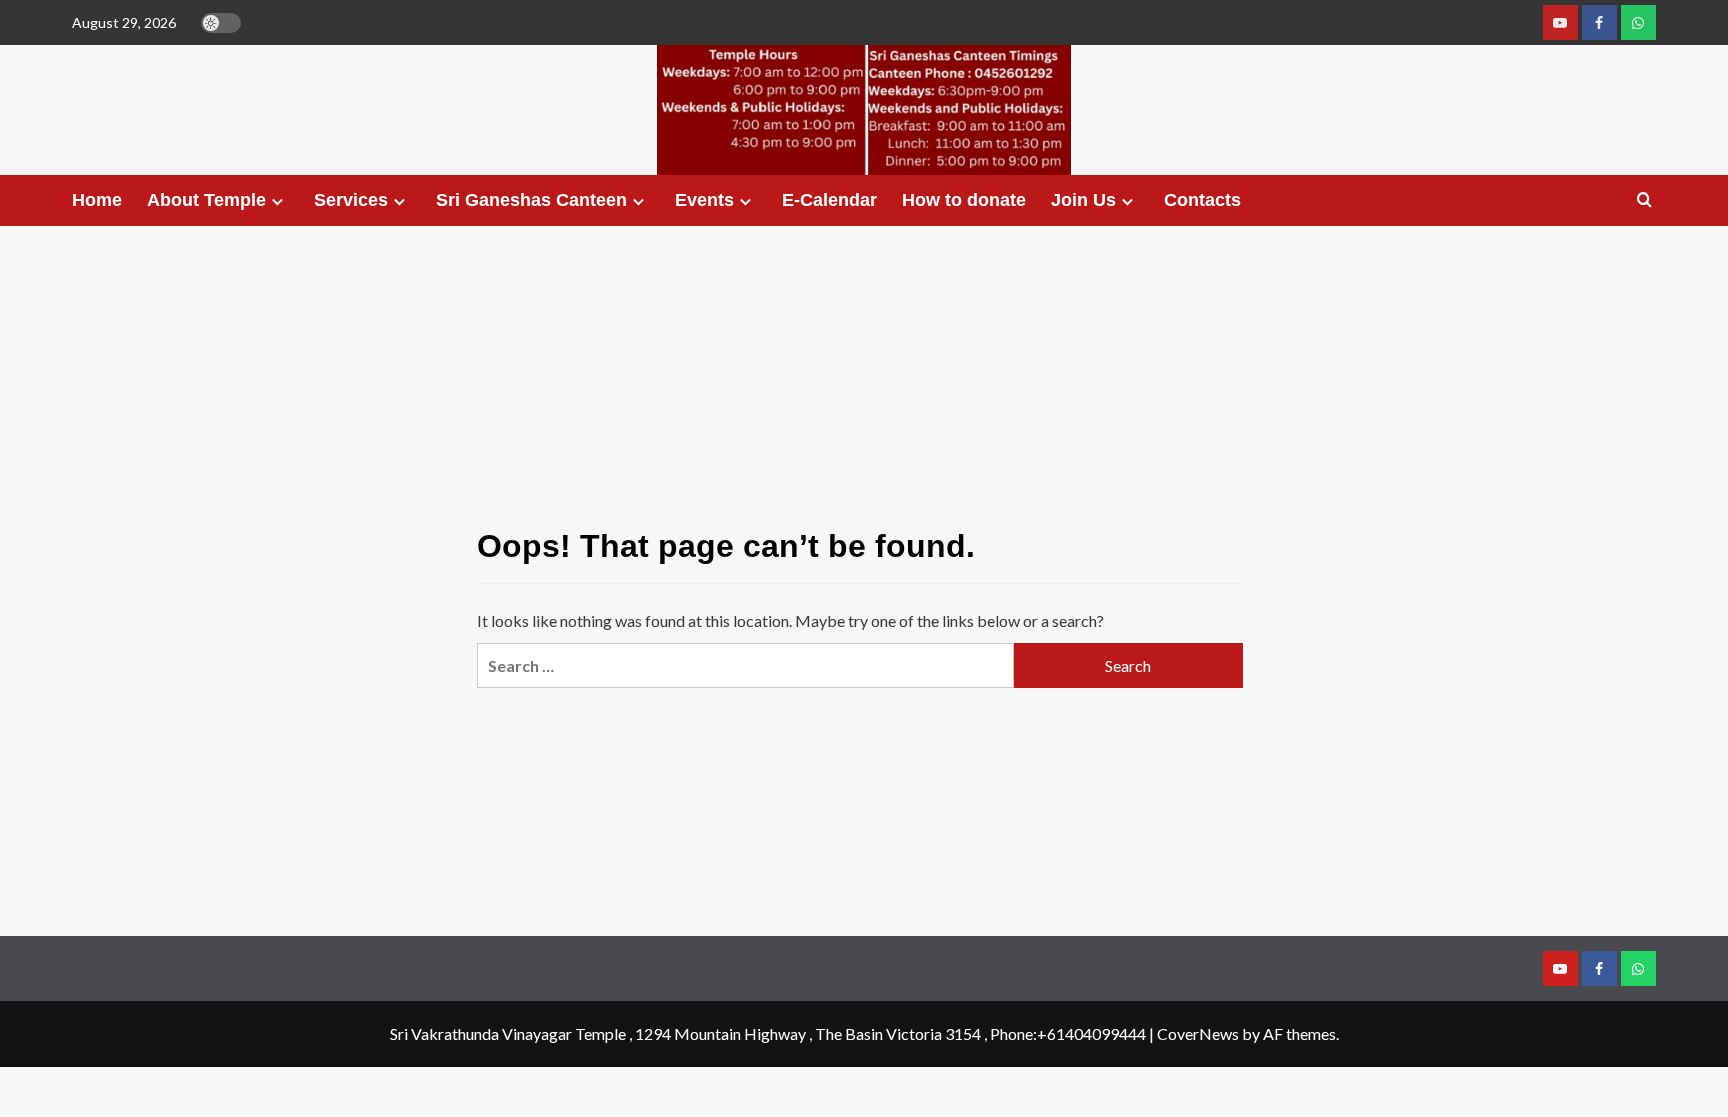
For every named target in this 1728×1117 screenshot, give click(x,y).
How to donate (964, 200)
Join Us (1083, 200)
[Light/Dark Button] (221, 23)
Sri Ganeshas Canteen (531, 200)
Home (97, 200)
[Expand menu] (277, 201)
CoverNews (1198, 1033)
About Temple (206, 200)
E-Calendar (829, 200)
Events (704, 200)
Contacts (1202, 200)
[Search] (1644, 200)
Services (351, 200)
